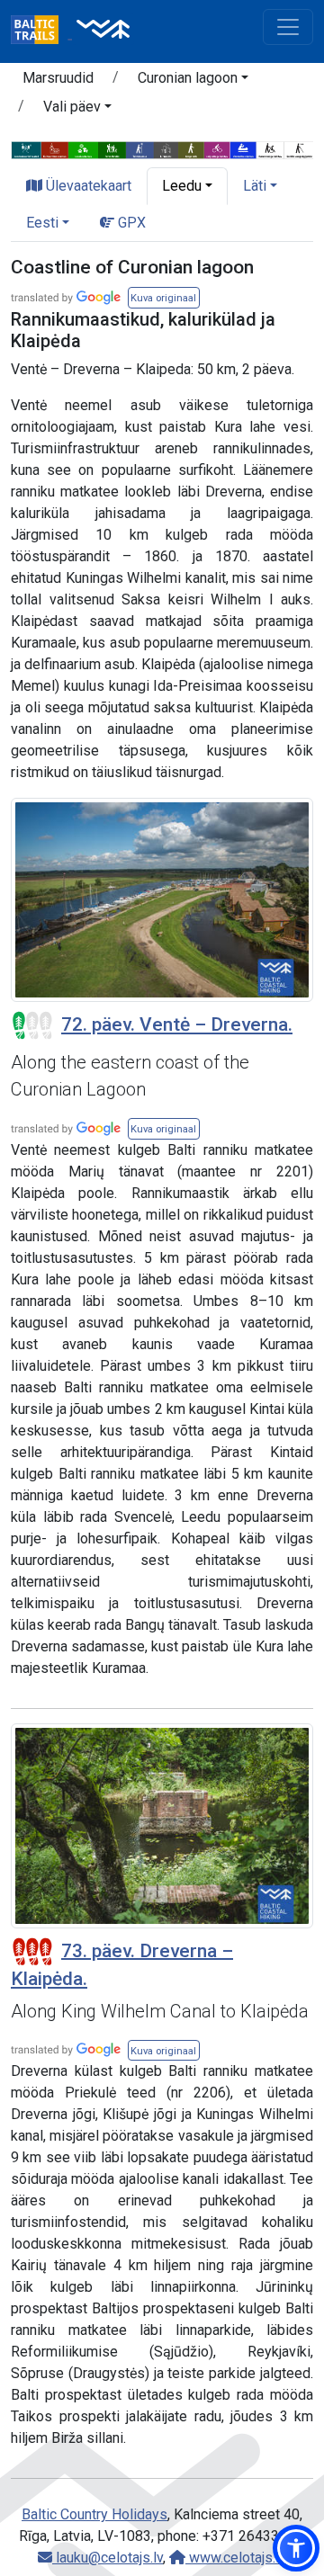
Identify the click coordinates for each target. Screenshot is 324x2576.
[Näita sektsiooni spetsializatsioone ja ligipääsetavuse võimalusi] (162, 149)
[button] (193, 81)
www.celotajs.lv (236, 2558)
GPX (130, 223)
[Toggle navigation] (288, 27)
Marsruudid (58, 78)
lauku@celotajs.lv (108, 2558)
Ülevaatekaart (87, 186)
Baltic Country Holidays (94, 2514)
